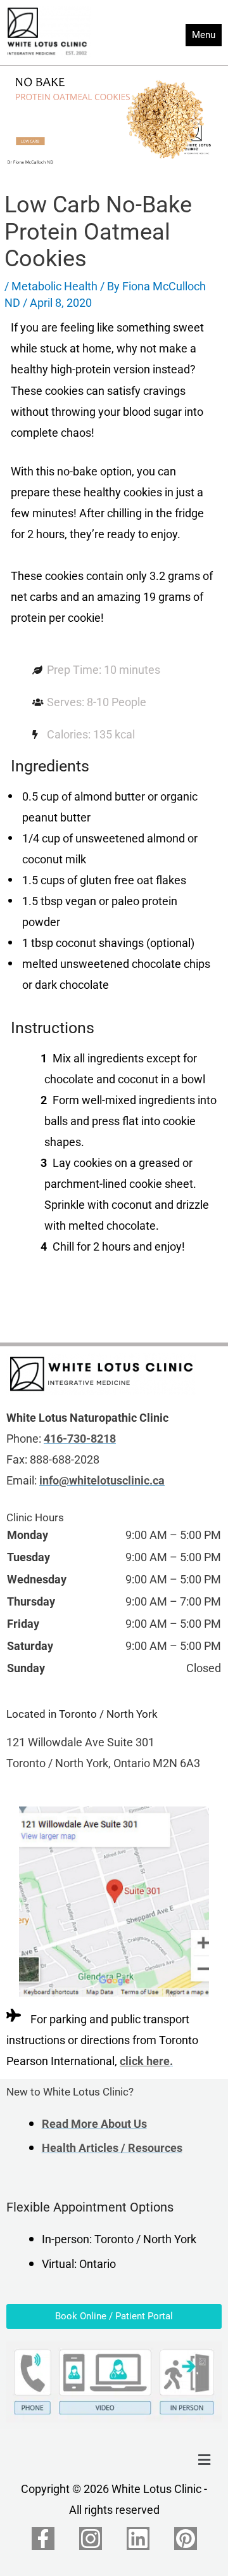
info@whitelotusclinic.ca (102, 1481)
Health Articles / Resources (112, 2148)
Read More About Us (94, 2124)
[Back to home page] (101, 1374)
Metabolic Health (54, 287)
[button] (205, 2461)
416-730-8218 (80, 1439)
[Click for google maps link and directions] (114, 1902)
